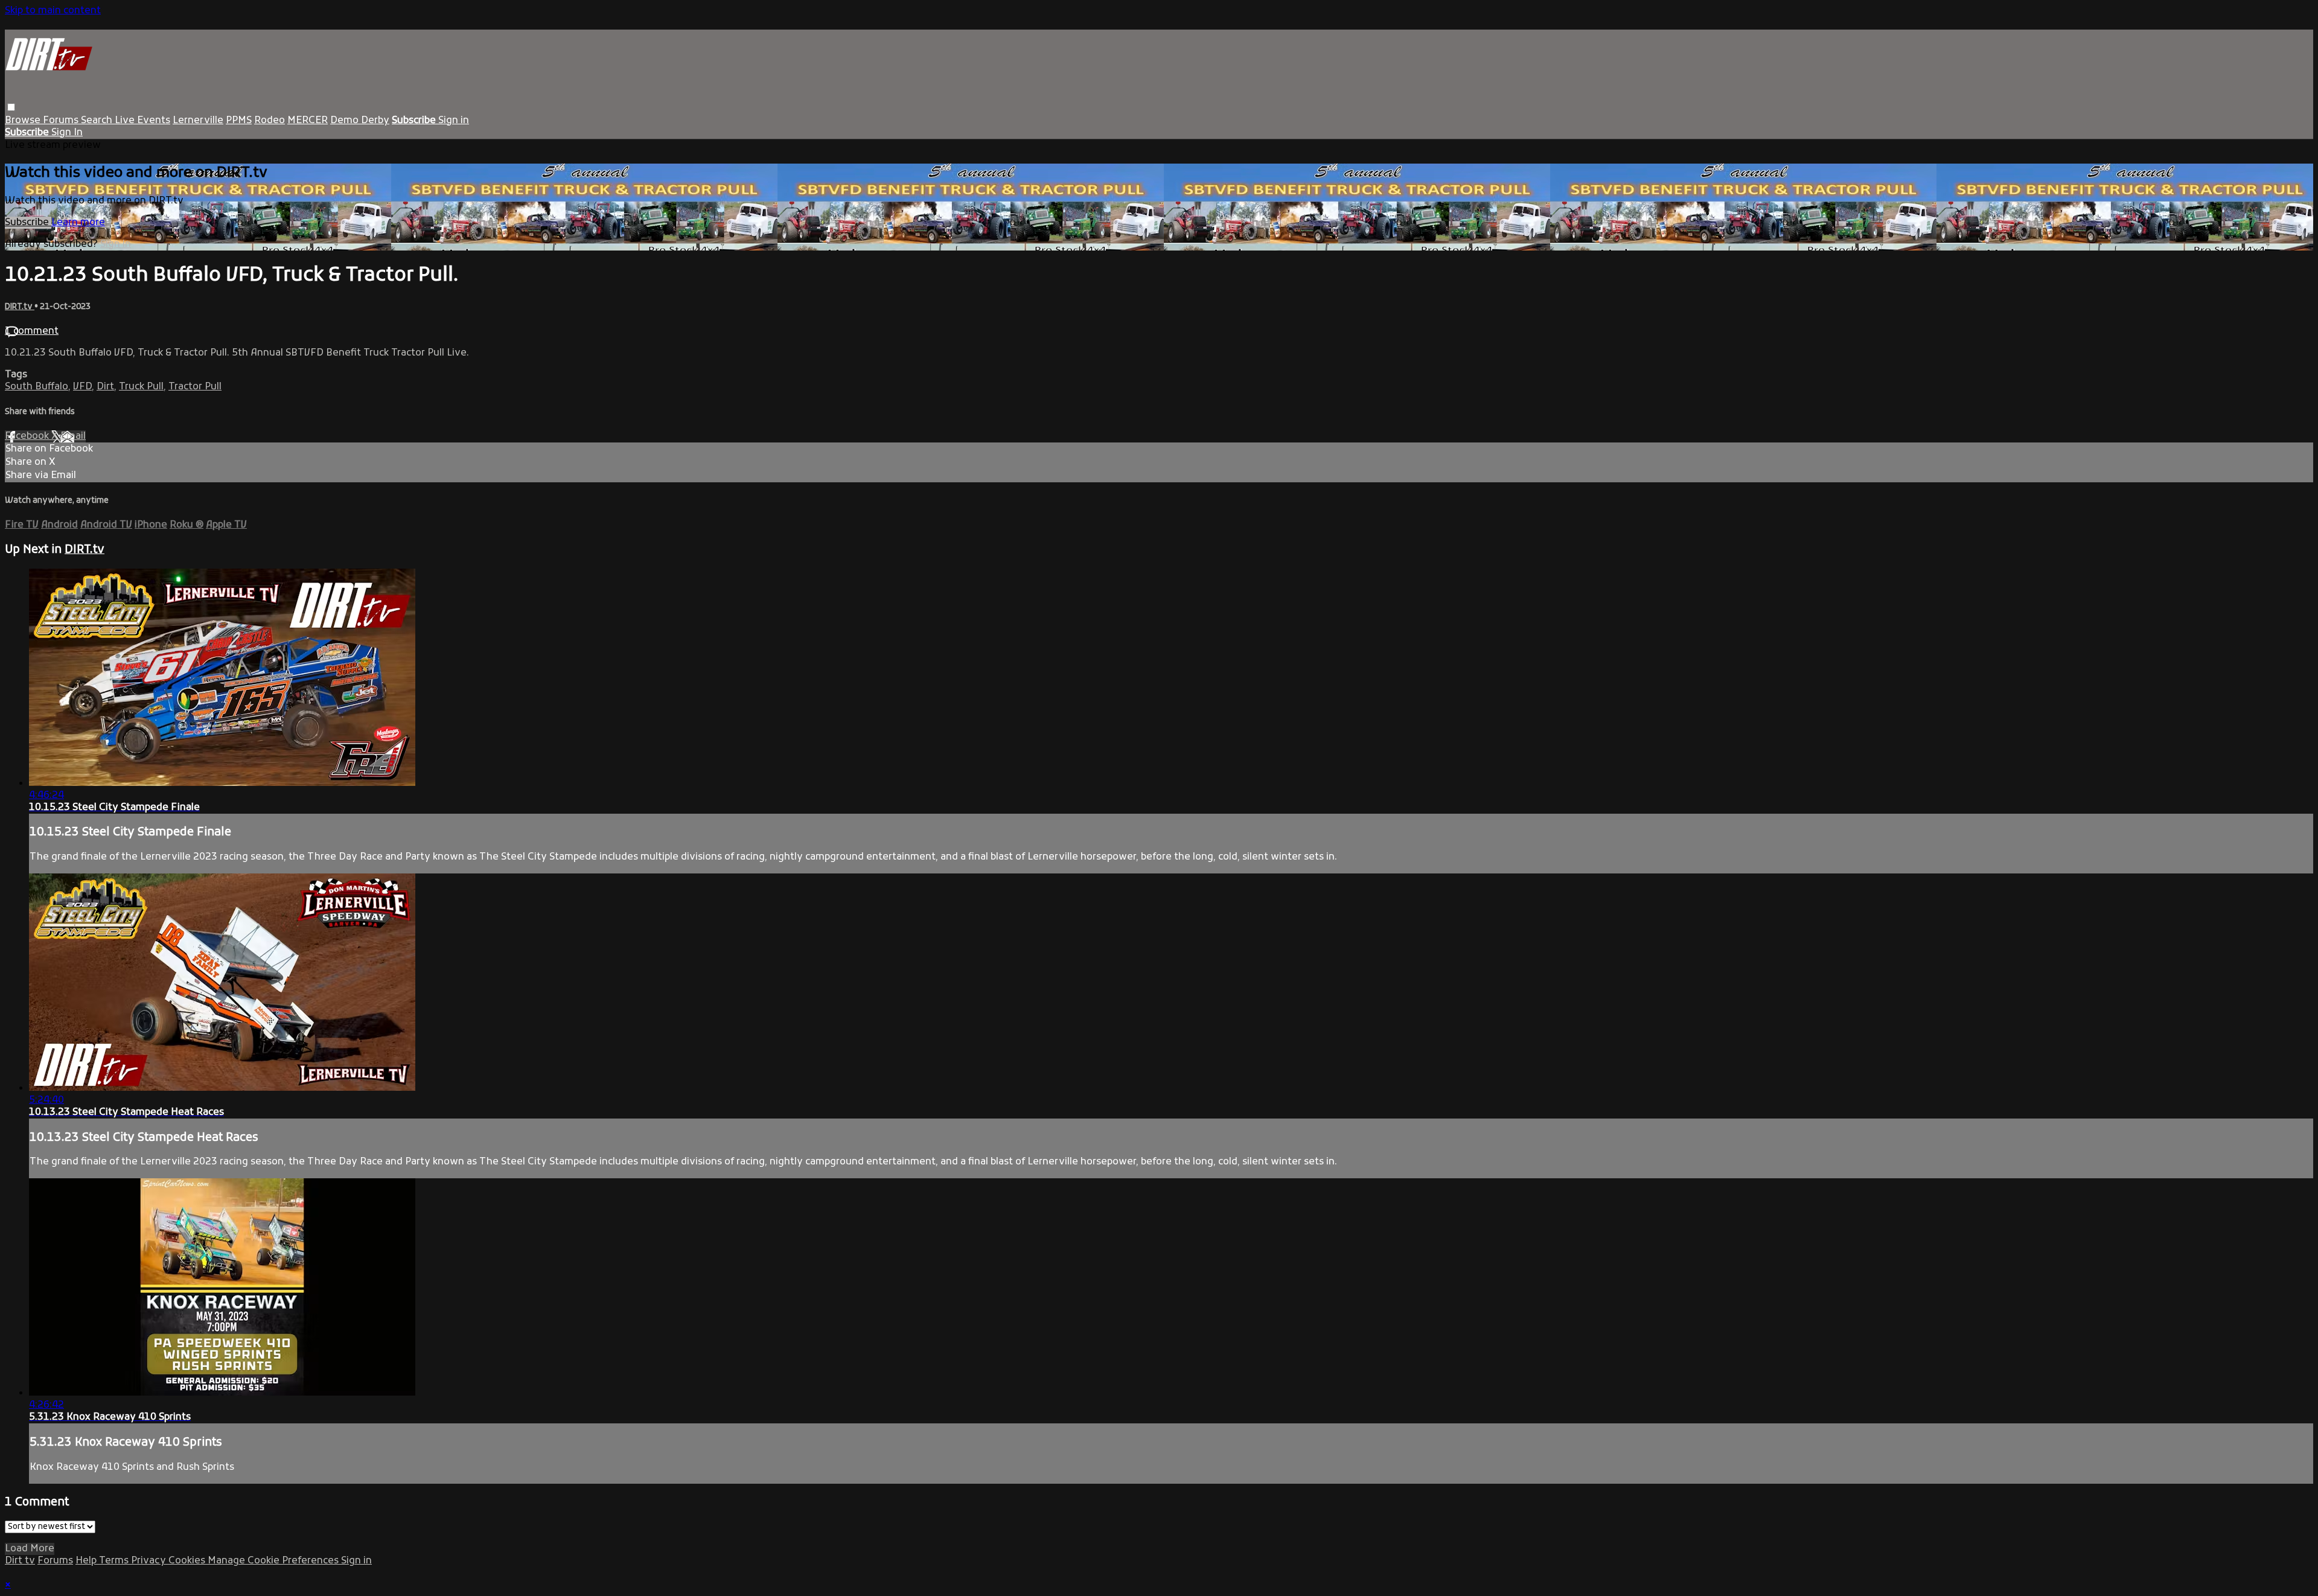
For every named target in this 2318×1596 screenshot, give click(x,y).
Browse (24, 121)
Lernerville (198, 121)
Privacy (150, 1561)
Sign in (454, 121)
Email (73, 436)
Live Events (142, 121)
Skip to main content (53, 11)
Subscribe (28, 223)
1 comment (32, 331)
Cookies (188, 1561)
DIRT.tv (20, 307)
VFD (82, 387)
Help (87, 1561)
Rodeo (270, 121)
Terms (115, 1561)
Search (98, 121)
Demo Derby (360, 121)
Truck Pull (141, 387)
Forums (62, 121)
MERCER (308, 121)
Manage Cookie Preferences (274, 1561)
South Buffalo (37, 387)
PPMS (239, 121)
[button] (11, 107)
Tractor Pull (195, 387)
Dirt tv (20, 1561)
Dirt (105, 387)
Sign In (67, 133)
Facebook (28, 436)
